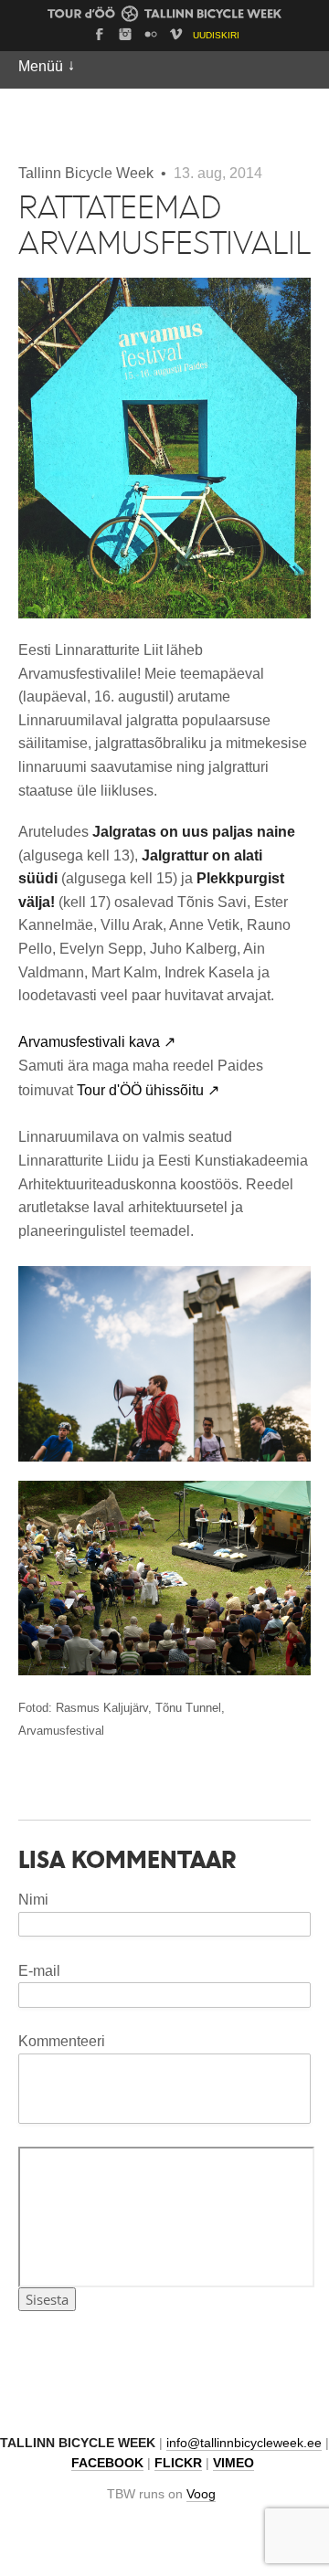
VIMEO (233, 2463)
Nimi (33, 1900)
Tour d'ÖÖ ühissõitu (148, 1090)
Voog (201, 2494)
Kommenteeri (62, 2041)
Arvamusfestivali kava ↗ (97, 1042)
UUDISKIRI (216, 35)
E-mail (39, 1971)
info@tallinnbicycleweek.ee (244, 2443)
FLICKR (178, 2463)
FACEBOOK (107, 2463)
